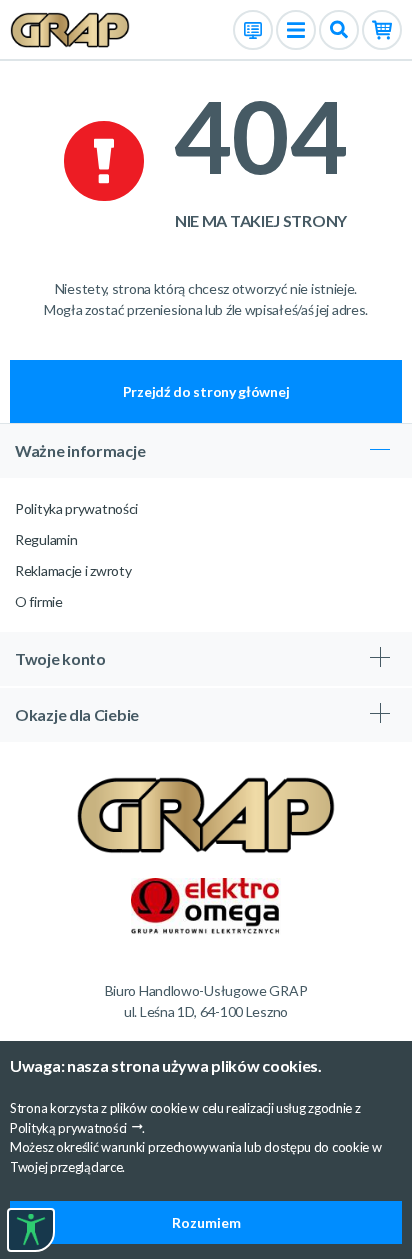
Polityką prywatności (68, 1128)
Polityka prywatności (76, 508)
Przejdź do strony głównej (206, 391)
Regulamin (46, 539)
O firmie (39, 601)
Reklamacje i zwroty (73, 570)
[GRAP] (70, 28)
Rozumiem (206, 1222)
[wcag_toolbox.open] (31, 1230)
